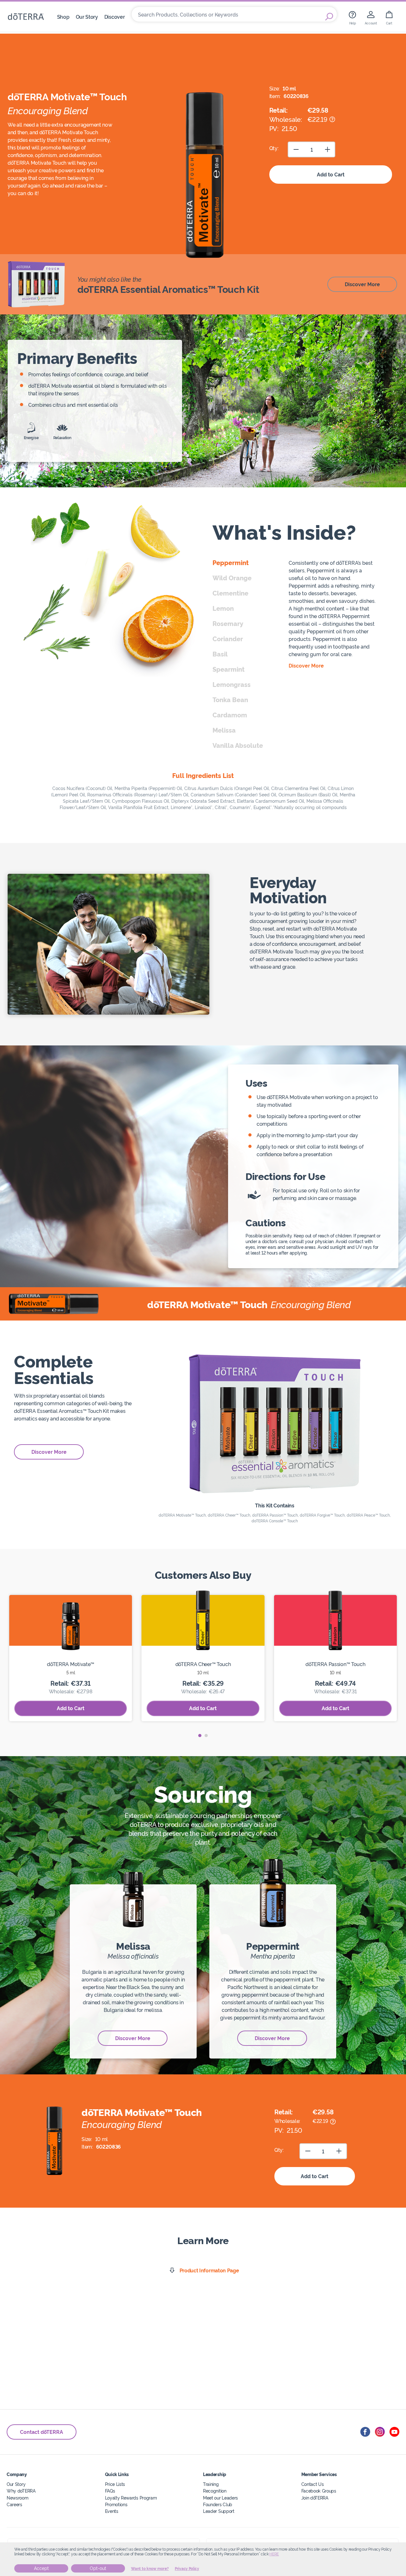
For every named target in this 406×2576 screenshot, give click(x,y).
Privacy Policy (187, 2569)
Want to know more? (150, 2569)
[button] (200, 1736)
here (274, 2554)
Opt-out (98, 2568)
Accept (41, 2568)
